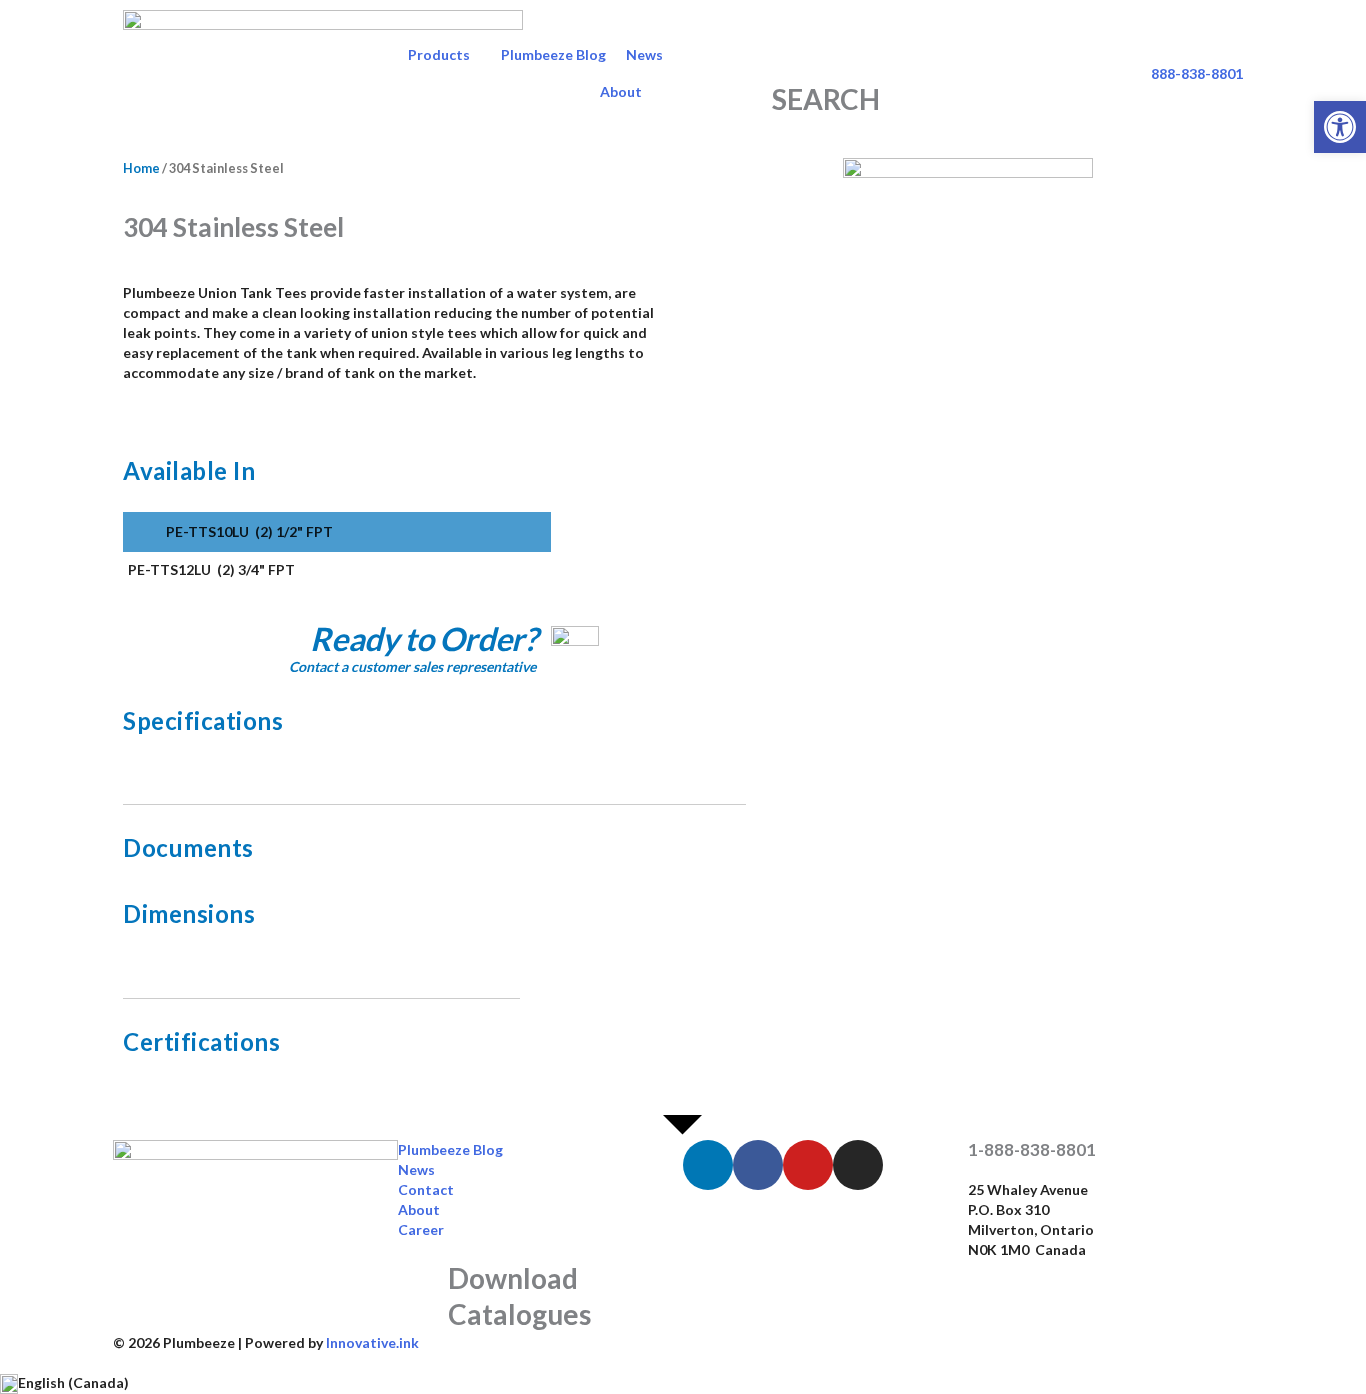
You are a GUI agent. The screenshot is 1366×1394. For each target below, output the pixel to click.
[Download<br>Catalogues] (423, 1285)
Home (141, 168)
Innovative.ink (372, 1342)
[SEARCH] (826, 56)
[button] (1340, 127)
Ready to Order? (423, 638)
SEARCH (826, 99)
